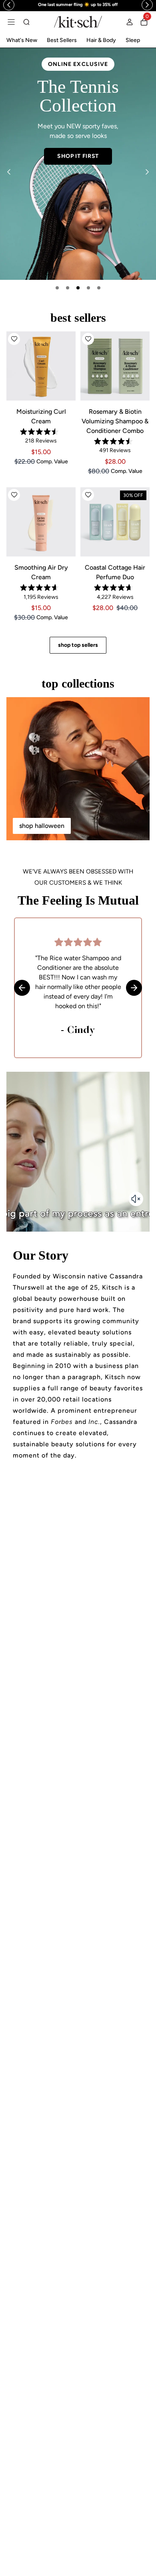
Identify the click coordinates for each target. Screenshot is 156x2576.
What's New (22, 40)
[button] (14, 339)
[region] (78, 5)
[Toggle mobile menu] (11, 22)
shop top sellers (78, 645)
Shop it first (78, 156)
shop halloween (42, 826)
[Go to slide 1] (57, 288)
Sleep (133, 40)
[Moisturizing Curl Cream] (41, 366)
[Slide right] (147, 172)
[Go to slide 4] (88, 288)
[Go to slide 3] (78, 288)
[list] (78, 164)
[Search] (26, 22)
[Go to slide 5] (99, 288)
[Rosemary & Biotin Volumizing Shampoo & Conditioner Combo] (115, 366)
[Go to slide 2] (68, 288)
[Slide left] (9, 172)
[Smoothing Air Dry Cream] (41, 522)
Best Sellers (62, 40)
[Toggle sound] (136, 1199)
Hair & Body (101, 40)
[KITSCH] (78, 22)
